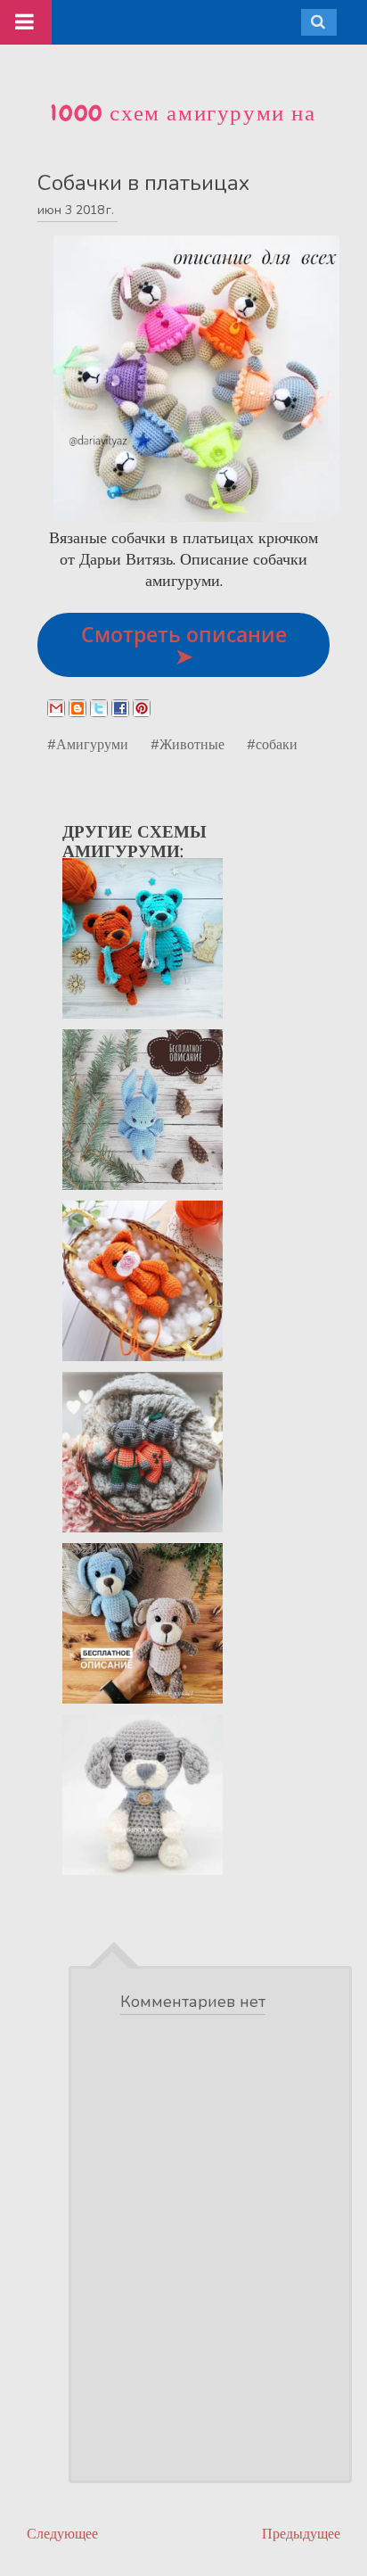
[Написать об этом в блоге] (77, 708)
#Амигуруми (88, 744)
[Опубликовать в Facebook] (120, 708)
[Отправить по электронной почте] (56, 708)
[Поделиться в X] (99, 708)
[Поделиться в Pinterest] (142, 708)
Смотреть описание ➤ (184, 645)
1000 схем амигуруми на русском (183, 128)
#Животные (188, 744)
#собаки (272, 744)
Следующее (62, 2534)
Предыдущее (301, 2534)
